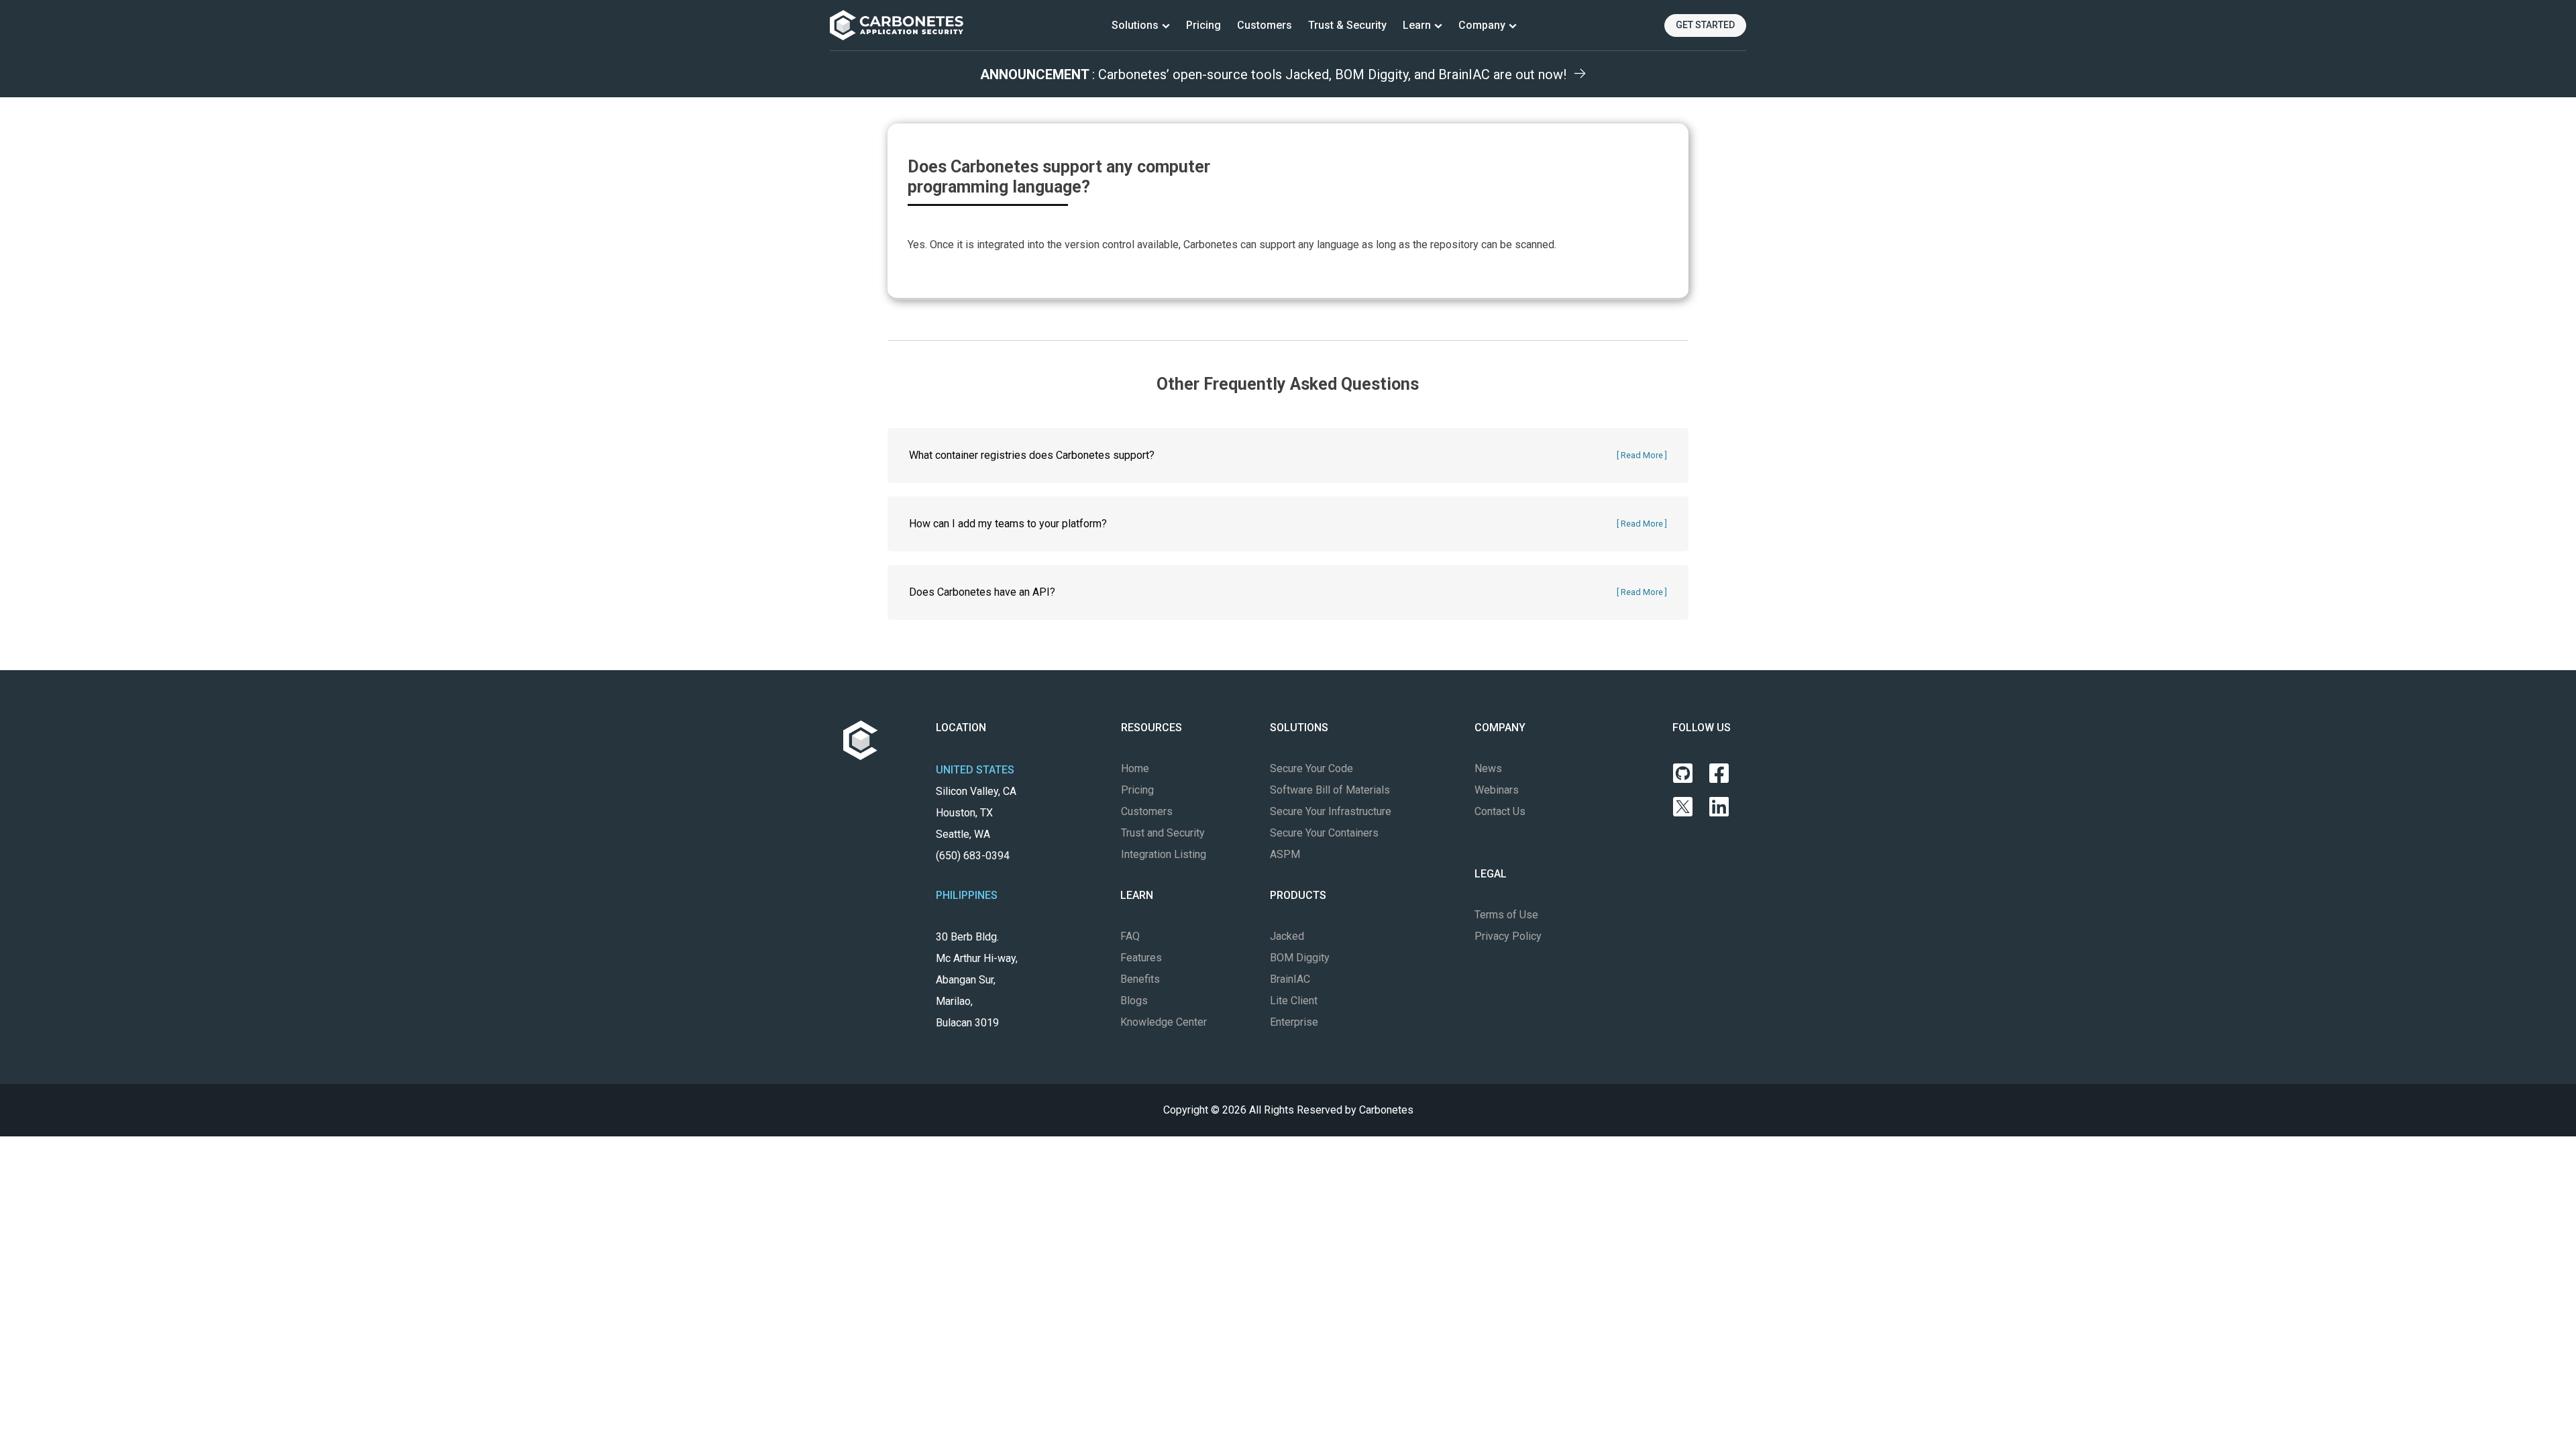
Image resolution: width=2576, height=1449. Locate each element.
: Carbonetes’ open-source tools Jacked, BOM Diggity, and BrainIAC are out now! (1273, 74)
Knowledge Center (1164, 1022)
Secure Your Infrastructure (1331, 811)
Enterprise (1294, 1022)
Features (1141, 958)
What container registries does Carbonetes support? (1032, 455)
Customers (1265, 25)
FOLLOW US (1702, 728)
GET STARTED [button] (1705, 25)
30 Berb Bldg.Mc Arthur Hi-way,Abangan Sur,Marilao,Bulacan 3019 (977, 980)
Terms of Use (1506, 915)
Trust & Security (1347, 25)
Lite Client (1294, 1001)
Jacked (1287, 936)
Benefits (1140, 979)
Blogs (1134, 1001)
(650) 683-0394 (973, 856)
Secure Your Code (1311, 768)
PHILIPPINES (967, 895)
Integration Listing (1164, 854)
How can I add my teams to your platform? (1008, 524)
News (1488, 768)
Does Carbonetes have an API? (982, 592)
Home (1135, 768)
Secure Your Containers (1324, 833)
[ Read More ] (1642, 455)
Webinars (1497, 790)
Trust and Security (1163, 833)
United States (975, 770)
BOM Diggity (1300, 958)
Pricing (1203, 25)
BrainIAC (1290, 979)
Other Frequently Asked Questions (1288, 384)
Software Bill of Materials (1330, 790)
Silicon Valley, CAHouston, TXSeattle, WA (976, 823)
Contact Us (1500, 811)
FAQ (1130, 936)
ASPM (1285, 854)
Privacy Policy (1508, 936)
